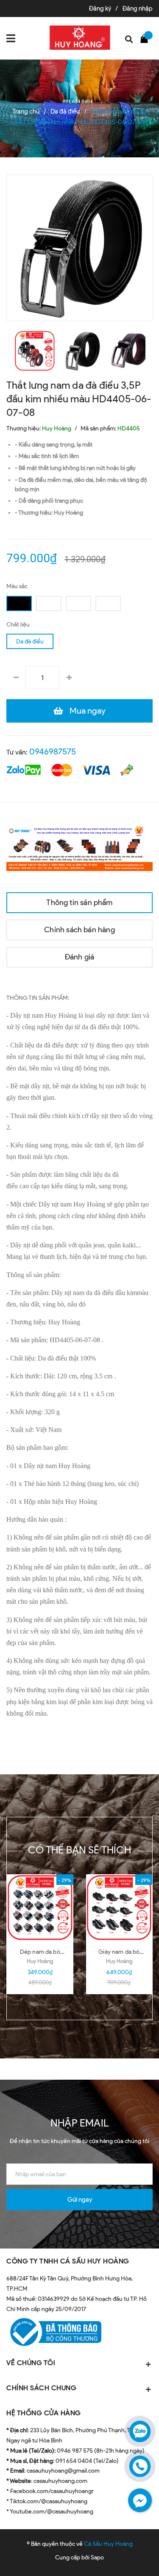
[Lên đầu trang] (131, 2557)
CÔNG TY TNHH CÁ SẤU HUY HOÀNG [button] (68, 2261)
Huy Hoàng (40, 1961)
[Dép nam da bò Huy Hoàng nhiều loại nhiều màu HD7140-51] (40, 1908)
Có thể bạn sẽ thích (79, 1850)
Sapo (97, 2557)
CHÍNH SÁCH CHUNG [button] (41, 2388)
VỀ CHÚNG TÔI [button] (31, 2363)
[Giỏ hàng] (146, 38)
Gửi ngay (80, 2200)
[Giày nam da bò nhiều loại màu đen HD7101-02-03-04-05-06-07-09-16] (119, 1908)
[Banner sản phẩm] (79, 847)
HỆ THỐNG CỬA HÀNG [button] (44, 2413)
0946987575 (53, 751)
